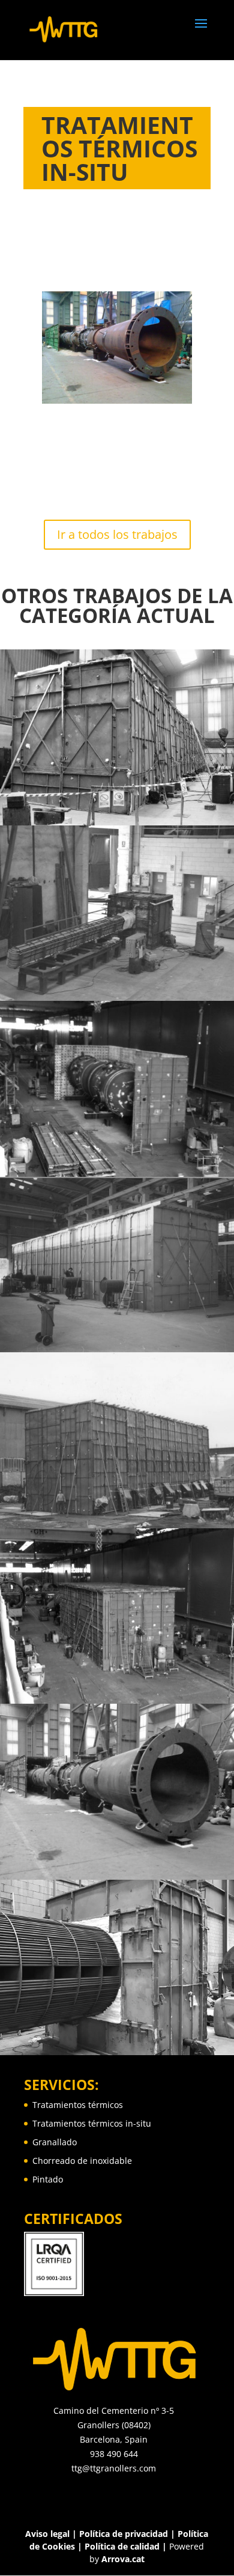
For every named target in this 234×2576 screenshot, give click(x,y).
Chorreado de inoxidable (82, 2161)
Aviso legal (47, 2534)
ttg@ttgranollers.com (114, 2468)
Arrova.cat (123, 2559)
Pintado (48, 2179)
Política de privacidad (124, 2534)
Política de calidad (122, 2546)
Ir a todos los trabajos (117, 534)
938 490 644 (114, 2454)
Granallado (55, 2142)
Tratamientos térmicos (78, 2105)
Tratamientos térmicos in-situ (92, 2123)
